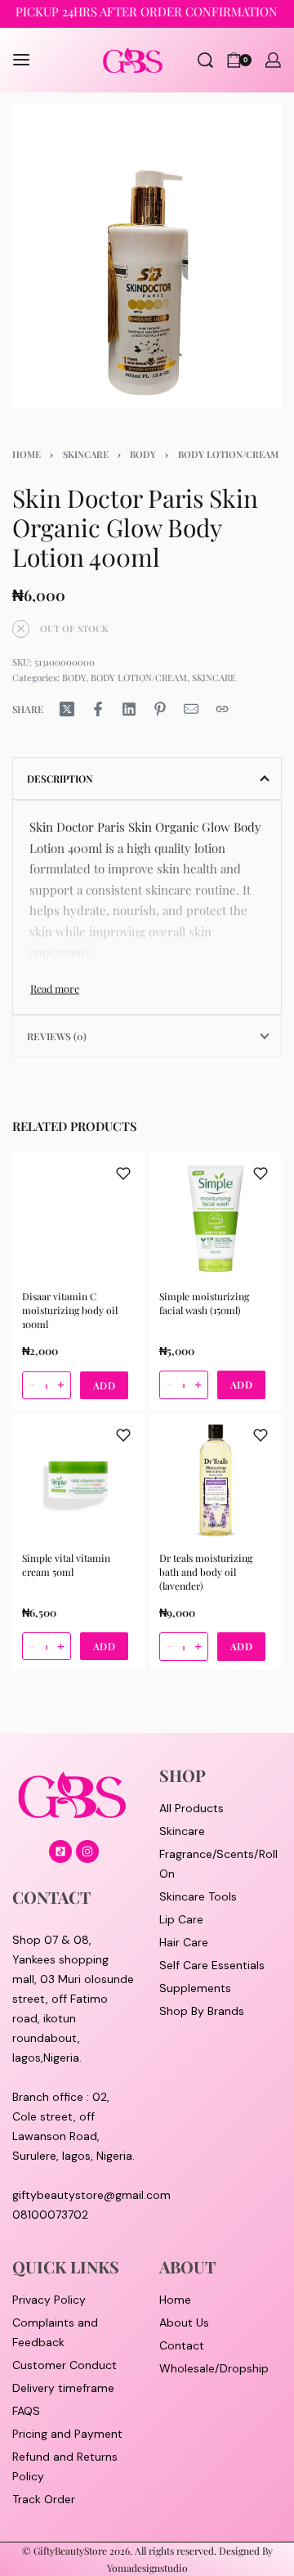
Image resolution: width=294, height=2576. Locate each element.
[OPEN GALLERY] (147, 257)
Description (60, 779)
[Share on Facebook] (98, 709)
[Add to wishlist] (123, 1174)
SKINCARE (86, 454)
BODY (143, 454)
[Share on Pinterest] (160, 709)
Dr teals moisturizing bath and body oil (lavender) (206, 1572)
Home (27, 454)
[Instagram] (87, 1851)
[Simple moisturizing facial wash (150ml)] (216, 1218)
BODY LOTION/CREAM (228, 454)
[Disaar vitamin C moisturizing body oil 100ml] (78, 1218)
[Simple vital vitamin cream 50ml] (78, 1480)
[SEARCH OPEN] (205, 60)
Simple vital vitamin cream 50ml (66, 1565)
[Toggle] (55, 988)
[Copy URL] (222, 709)
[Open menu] (21, 60)
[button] (105, 1384)
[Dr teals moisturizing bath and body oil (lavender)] (216, 1480)
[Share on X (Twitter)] (67, 709)
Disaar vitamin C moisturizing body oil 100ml (70, 1310)
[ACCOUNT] (273, 60)
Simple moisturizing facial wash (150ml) (204, 1303)
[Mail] (191, 709)
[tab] (147, 779)
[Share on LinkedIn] (129, 709)
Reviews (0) (57, 1036)
